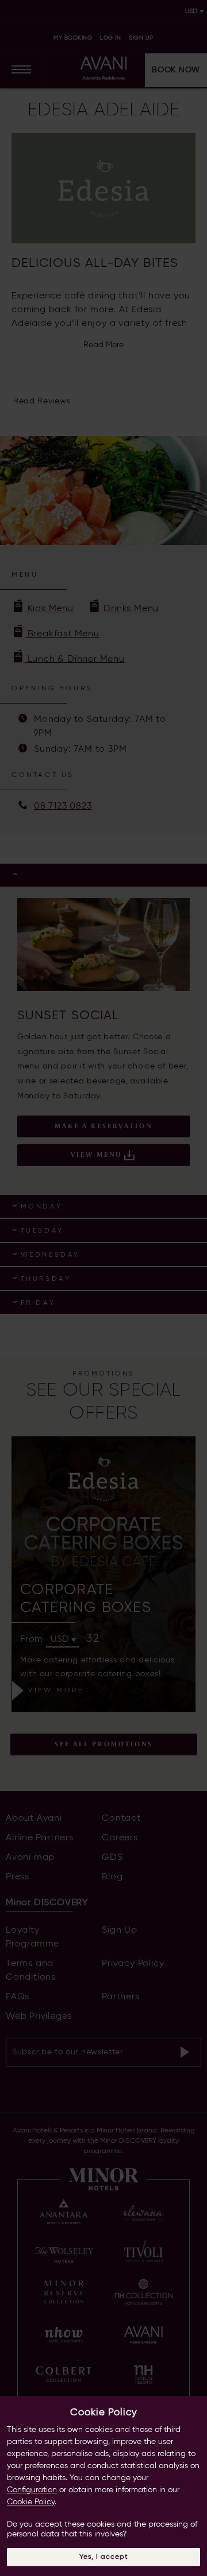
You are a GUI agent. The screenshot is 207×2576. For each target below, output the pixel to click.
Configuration (32, 2490)
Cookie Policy (31, 2502)
